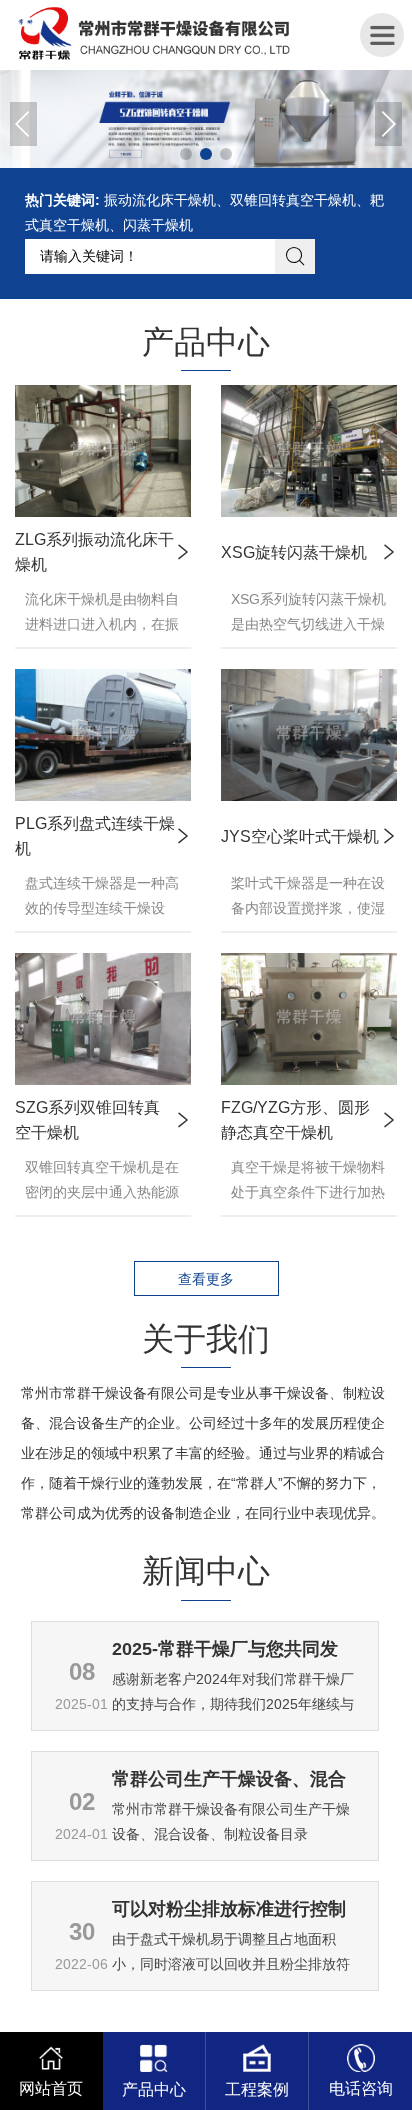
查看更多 (206, 1279)
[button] (23, 124)
